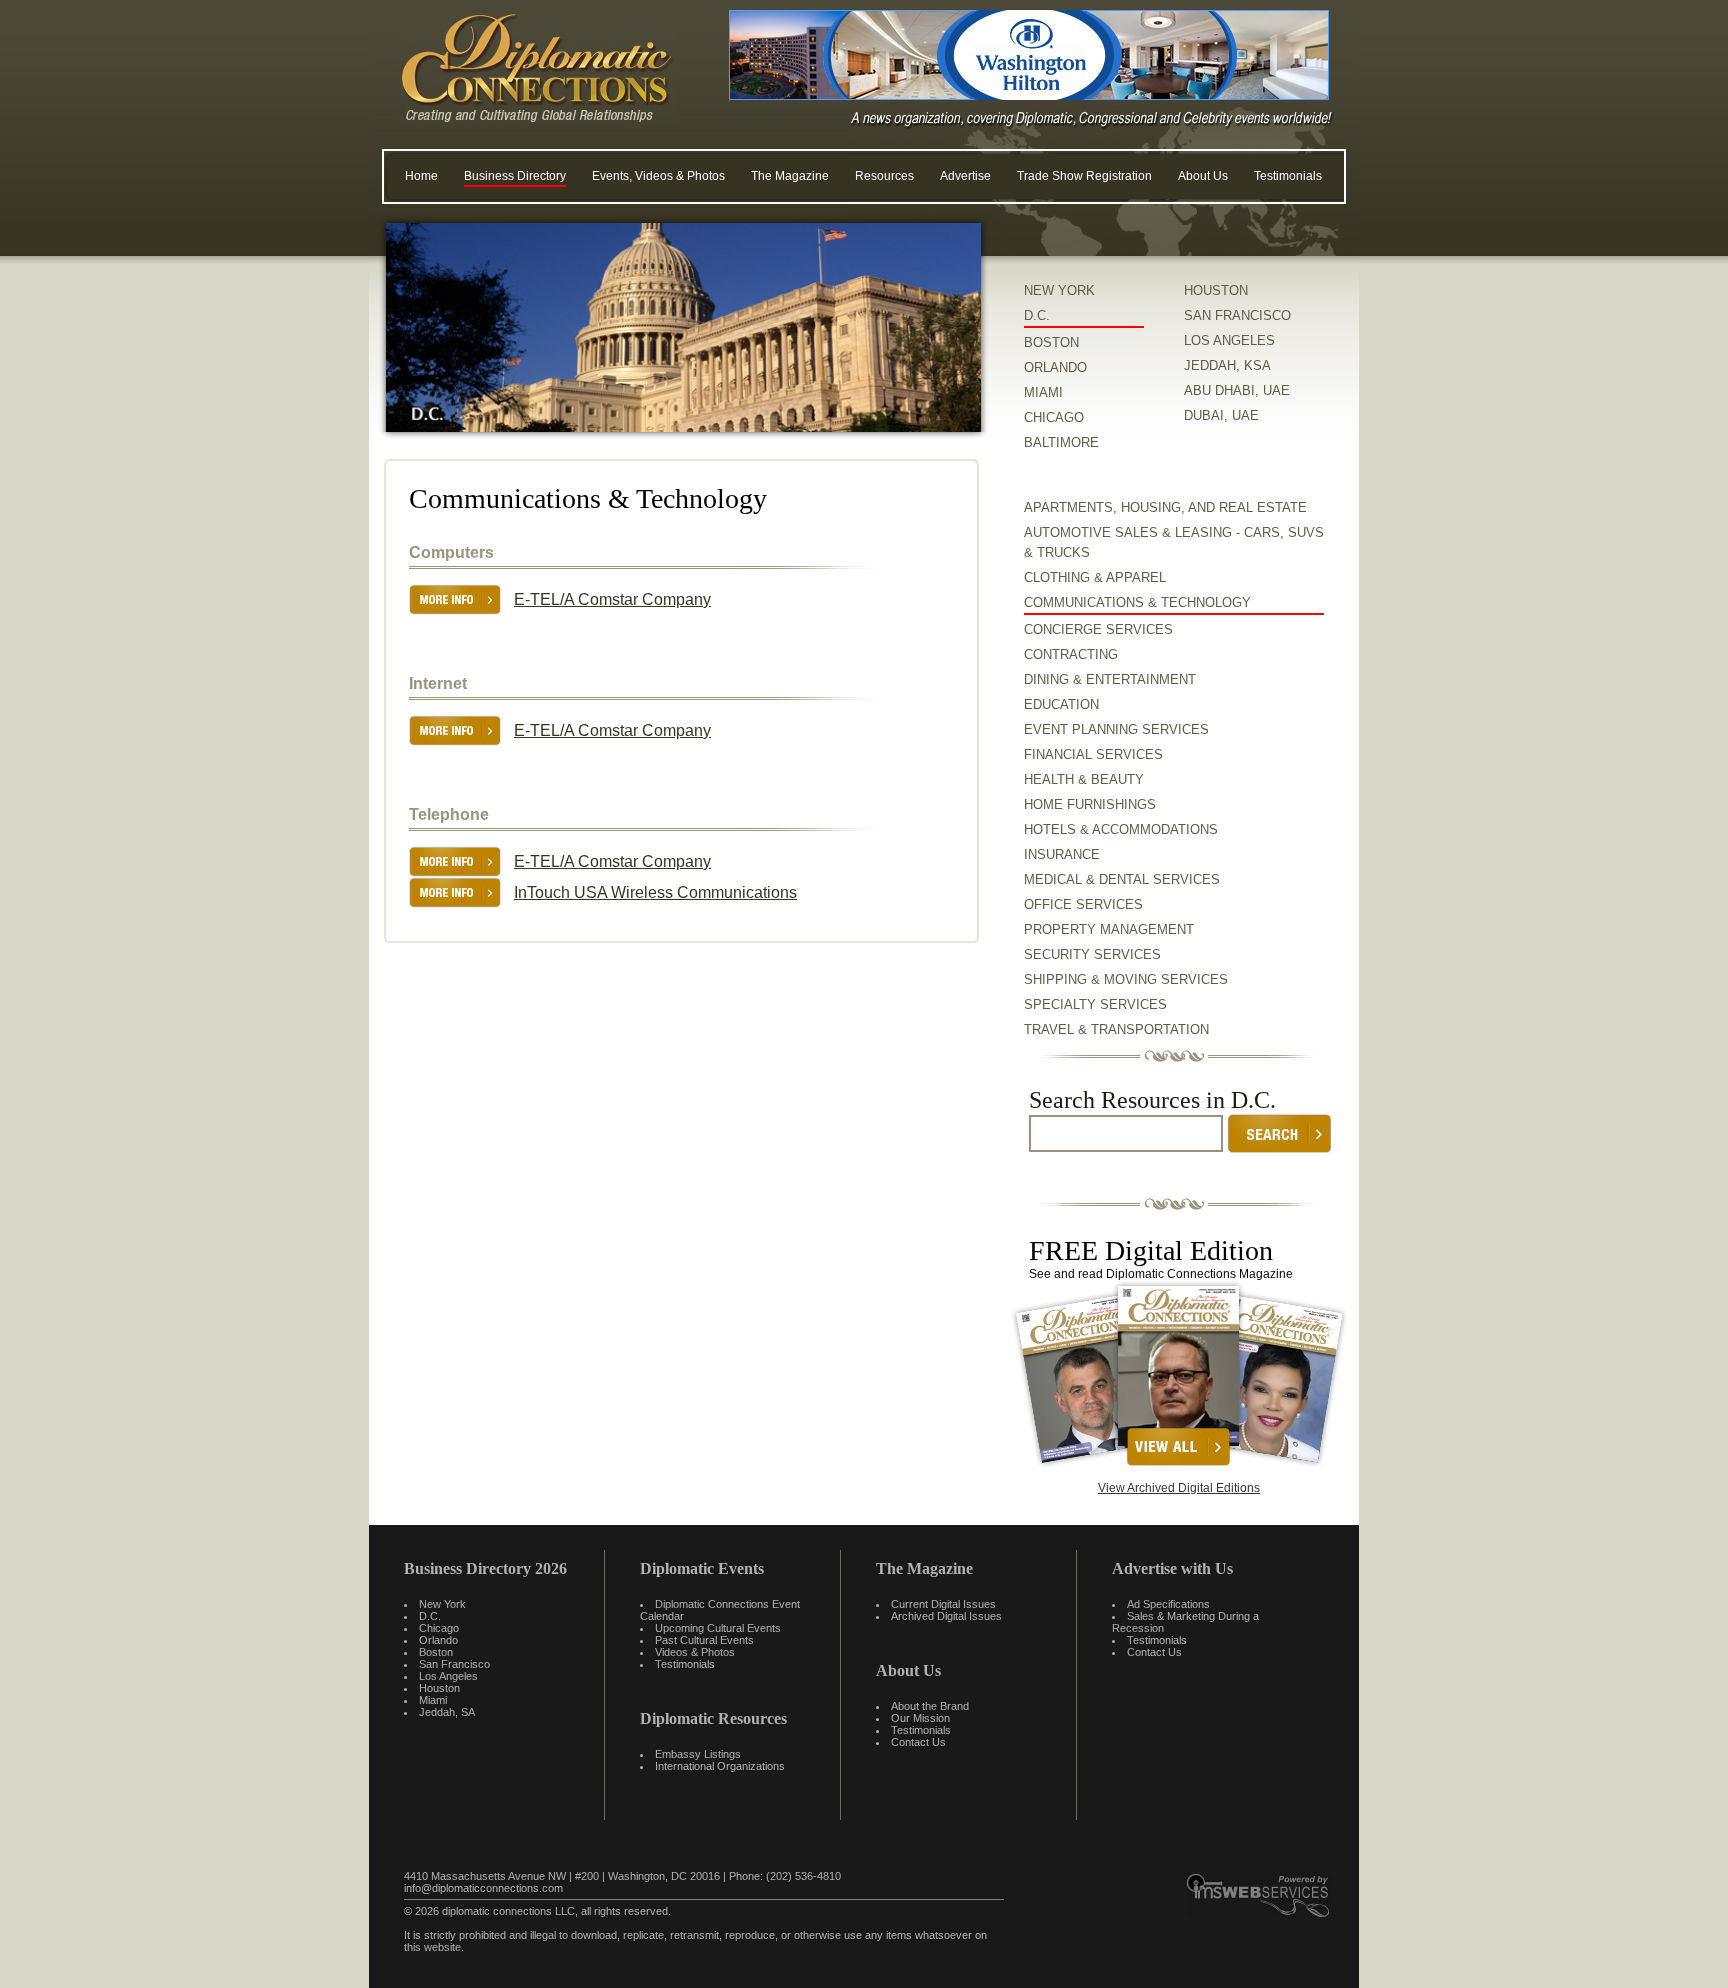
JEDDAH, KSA (1227, 365)
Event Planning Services (1116, 729)
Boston (436, 1652)
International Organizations (720, 1766)
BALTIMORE (1061, 442)
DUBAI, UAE (1221, 415)
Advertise (965, 176)
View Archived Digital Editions (1179, 1488)
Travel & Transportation (1116, 1029)
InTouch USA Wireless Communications (655, 892)
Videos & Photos (695, 1652)
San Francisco (454, 1664)
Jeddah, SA (447, 1712)
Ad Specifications (1168, 1604)
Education (1061, 704)
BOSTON (1051, 342)
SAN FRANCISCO (1237, 315)
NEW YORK (1059, 290)
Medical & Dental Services (1122, 879)
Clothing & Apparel (1095, 577)
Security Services (1092, 954)
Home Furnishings (1090, 804)
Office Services (1083, 904)
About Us (1203, 176)
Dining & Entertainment (1110, 679)
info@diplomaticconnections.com (483, 1888)
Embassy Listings (698, 1754)
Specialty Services (1095, 1004)
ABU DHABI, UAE (1237, 390)
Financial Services (1093, 754)
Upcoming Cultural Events (718, 1628)
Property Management (1109, 929)
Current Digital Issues (943, 1604)
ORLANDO (1055, 367)
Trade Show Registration (1084, 176)
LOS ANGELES (1229, 340)
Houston (439, 1688)
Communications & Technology (1137, 602)
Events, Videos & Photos (658, 176)
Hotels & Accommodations (1121, 829)
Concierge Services (1098, 629)
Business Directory (515, 176)
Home (421, 176)
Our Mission (920, 1718)
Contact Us (918, 1742)
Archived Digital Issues (946, 1616)
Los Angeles (448, 1676)
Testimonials (1288, 176)
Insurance (1062, 854)
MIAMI (1043, 392)
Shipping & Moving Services (1126, 979)
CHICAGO (1054, 417)
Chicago (439, 1628)
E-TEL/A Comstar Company (612, 599)
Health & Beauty (1084, 779)
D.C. (1037, 315)
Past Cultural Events (704, 1640)
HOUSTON (1216, 290)
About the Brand (930, 1706)
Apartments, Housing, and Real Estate (1165, 507)
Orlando (438, 1640)
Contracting (1071, 654)
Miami (433, 1700)
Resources (884, 176)
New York (442, 1604)
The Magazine (790, 176)
